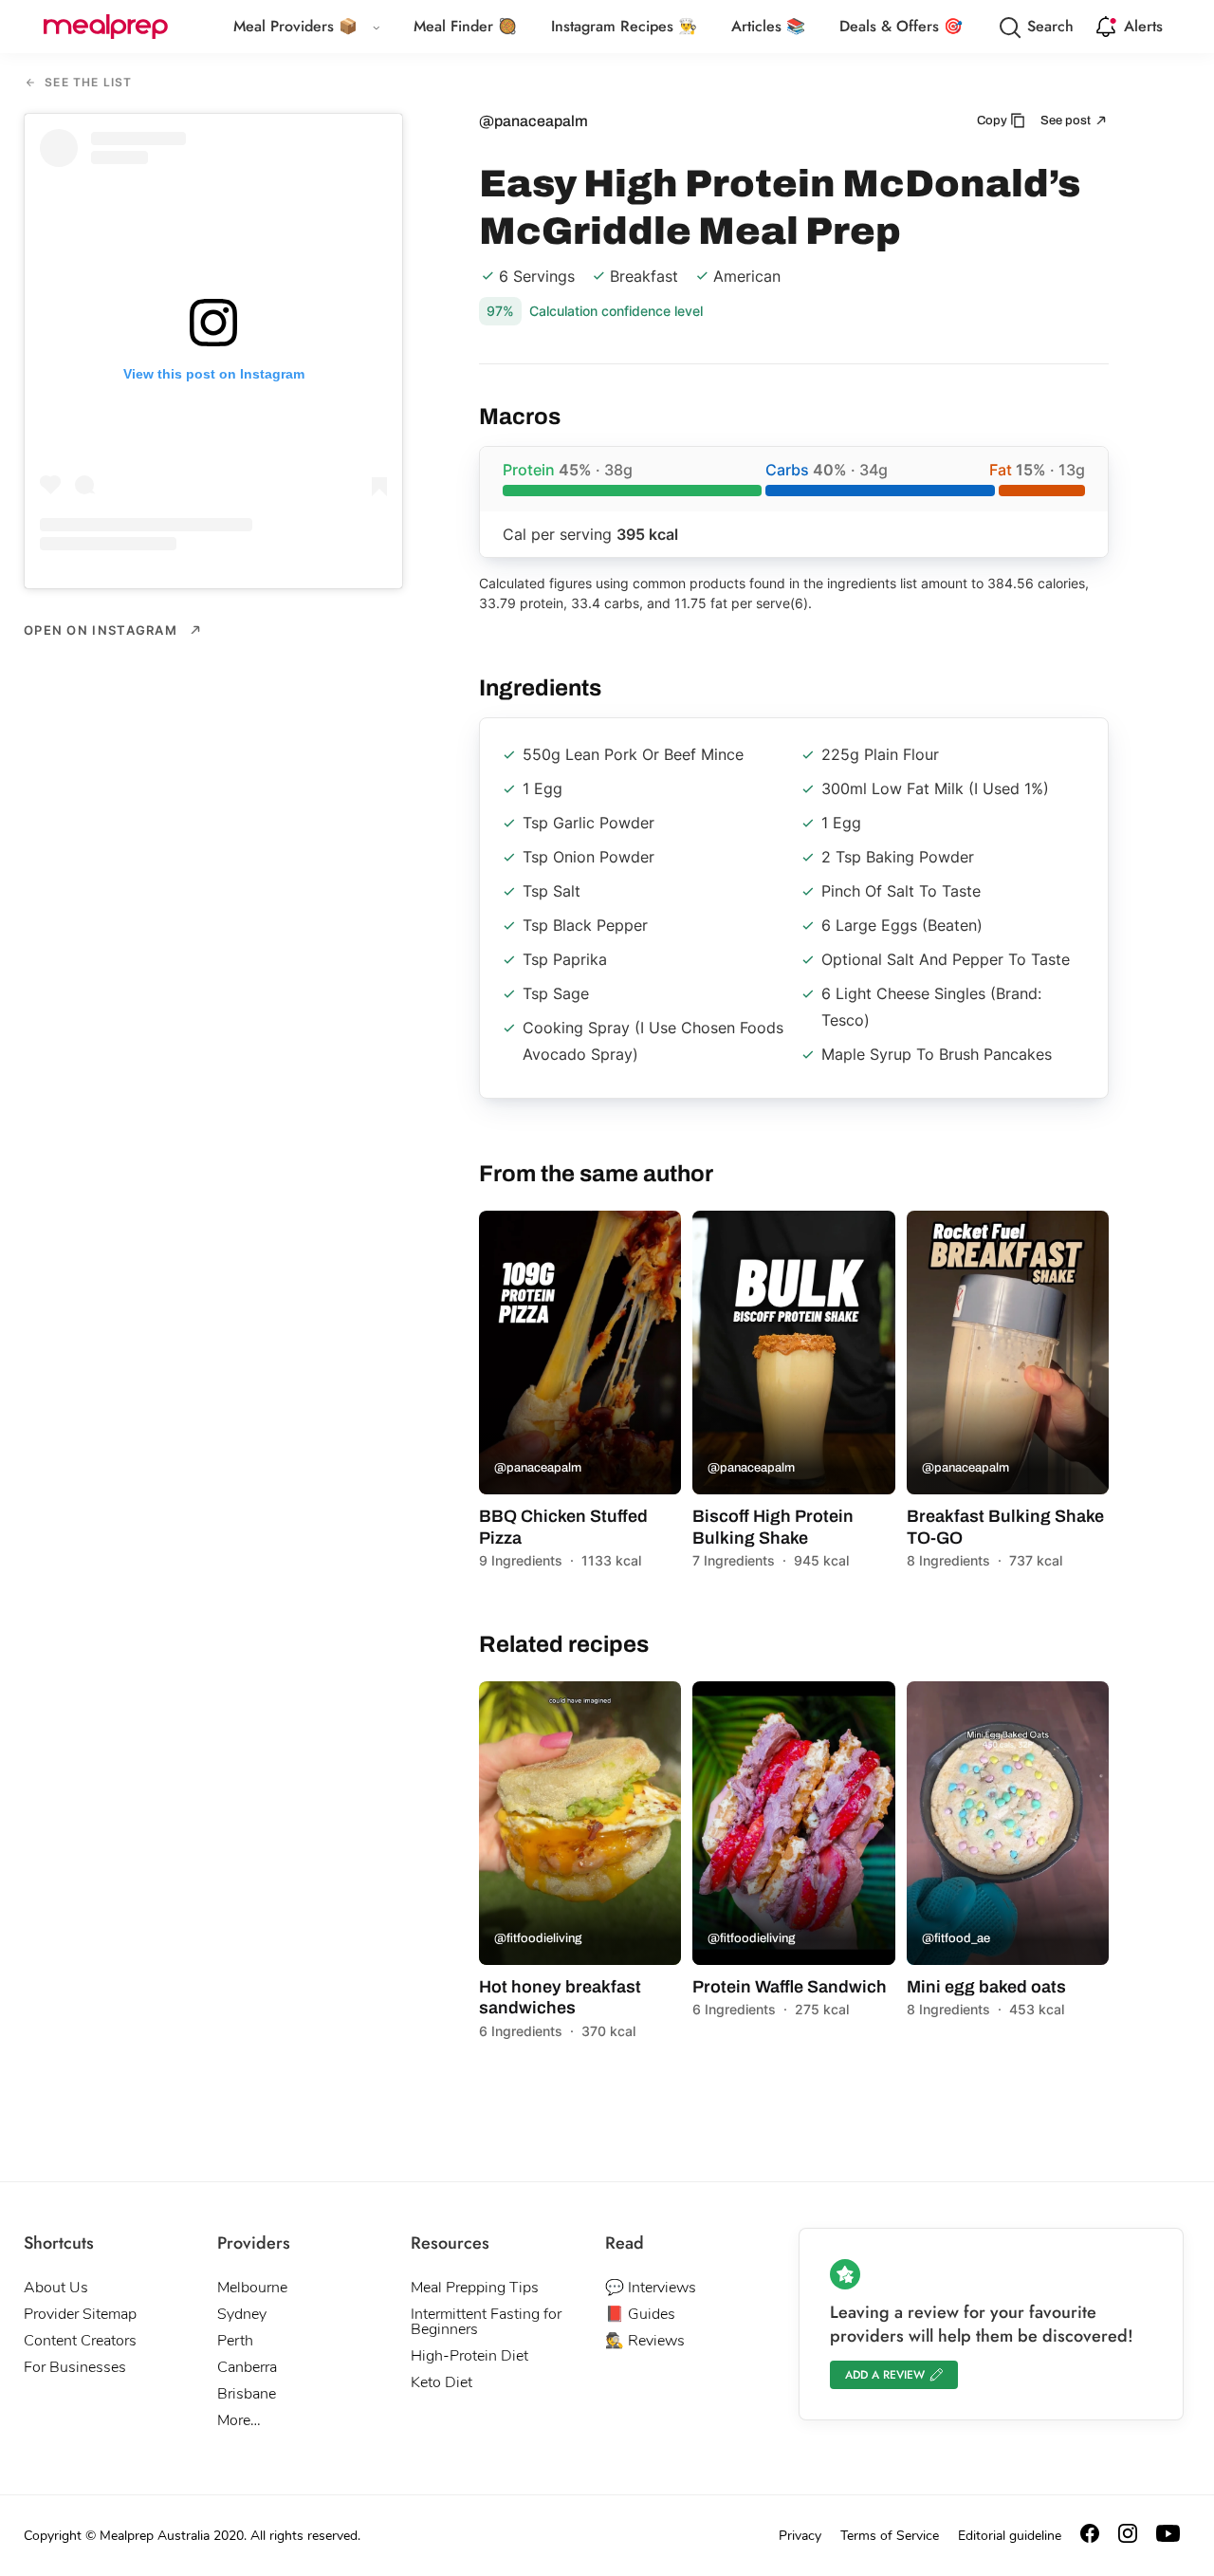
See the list (87, 83)
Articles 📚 (768, 26)
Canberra (247, 2367)
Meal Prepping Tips (475, 2288)
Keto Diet (441, 2382)
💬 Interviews (651, 2288)
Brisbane (247, 2394)
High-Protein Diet (469, 2356)
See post (1067, 120)
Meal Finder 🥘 (465, 26)
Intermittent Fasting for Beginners (486, 2322)
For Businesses (75, 2367)
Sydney (242, 2314)
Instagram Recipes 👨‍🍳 (624, 26)
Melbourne (252, 2288)
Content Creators (80, 2341)
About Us (56, 2288)
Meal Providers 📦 (295, 26)
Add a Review (885, 2375)
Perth (235, 2341)
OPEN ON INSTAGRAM (102, 630)
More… (239, 2420)
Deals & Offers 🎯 (901, 26)
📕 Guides (640, 2314)
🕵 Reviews (645, 2341)
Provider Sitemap (80, 2314)
